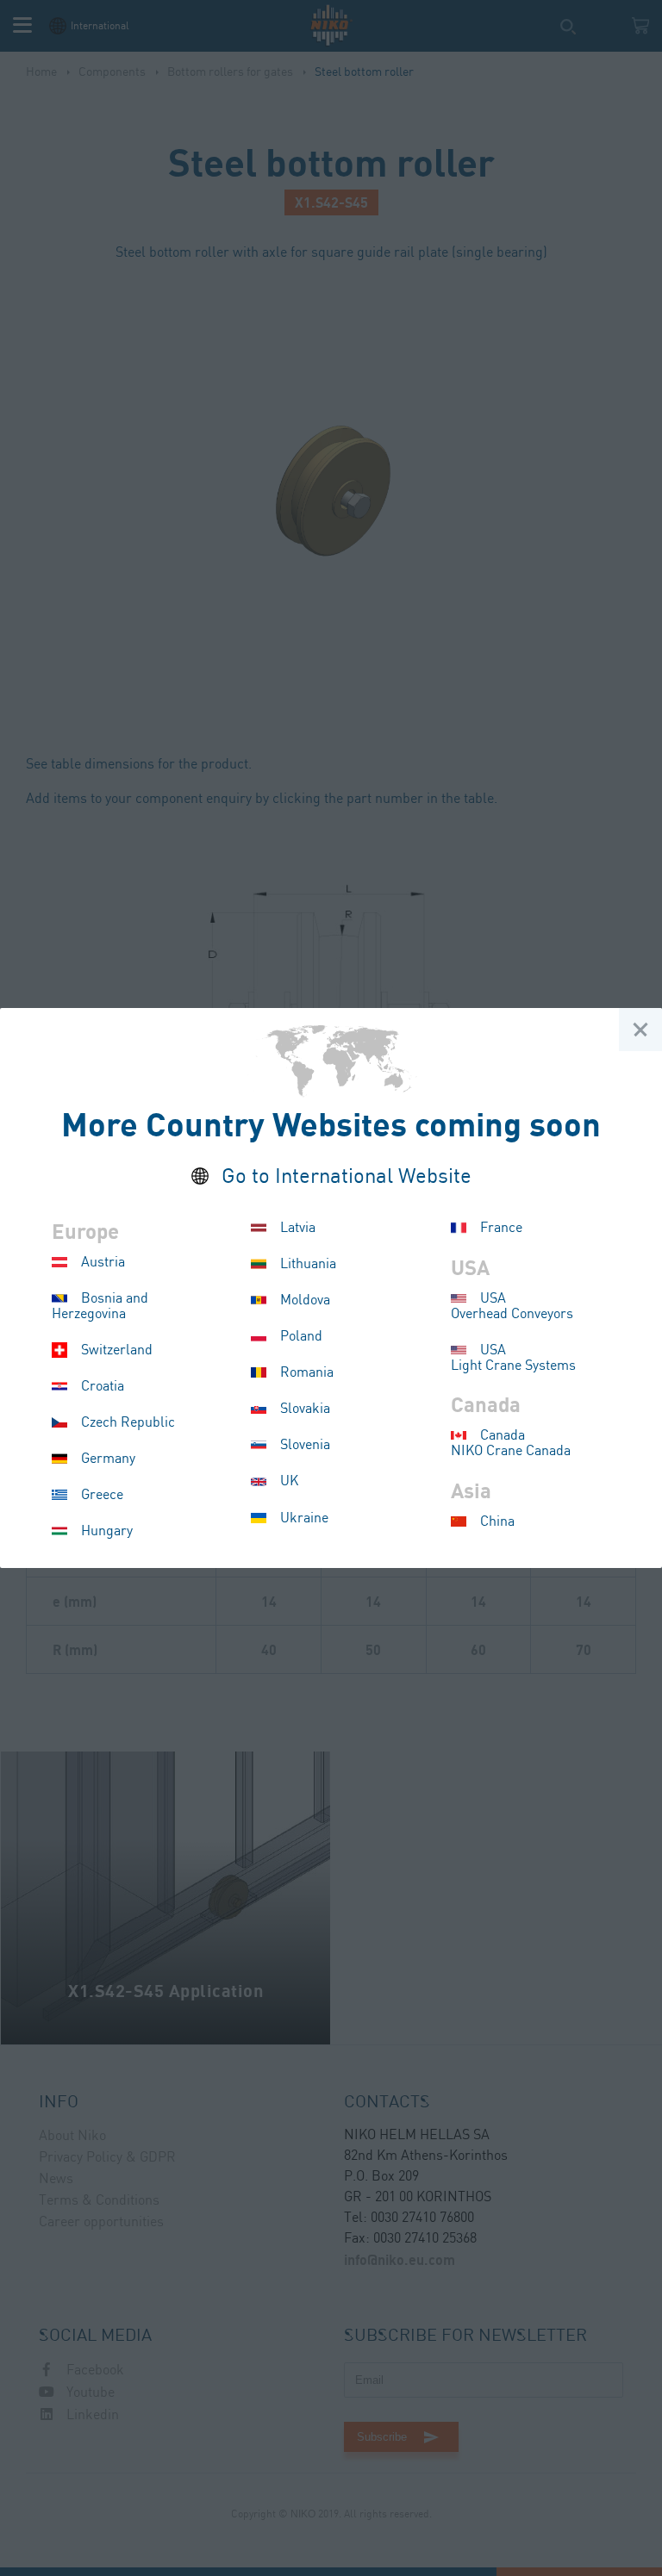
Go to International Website (347, 1177)
